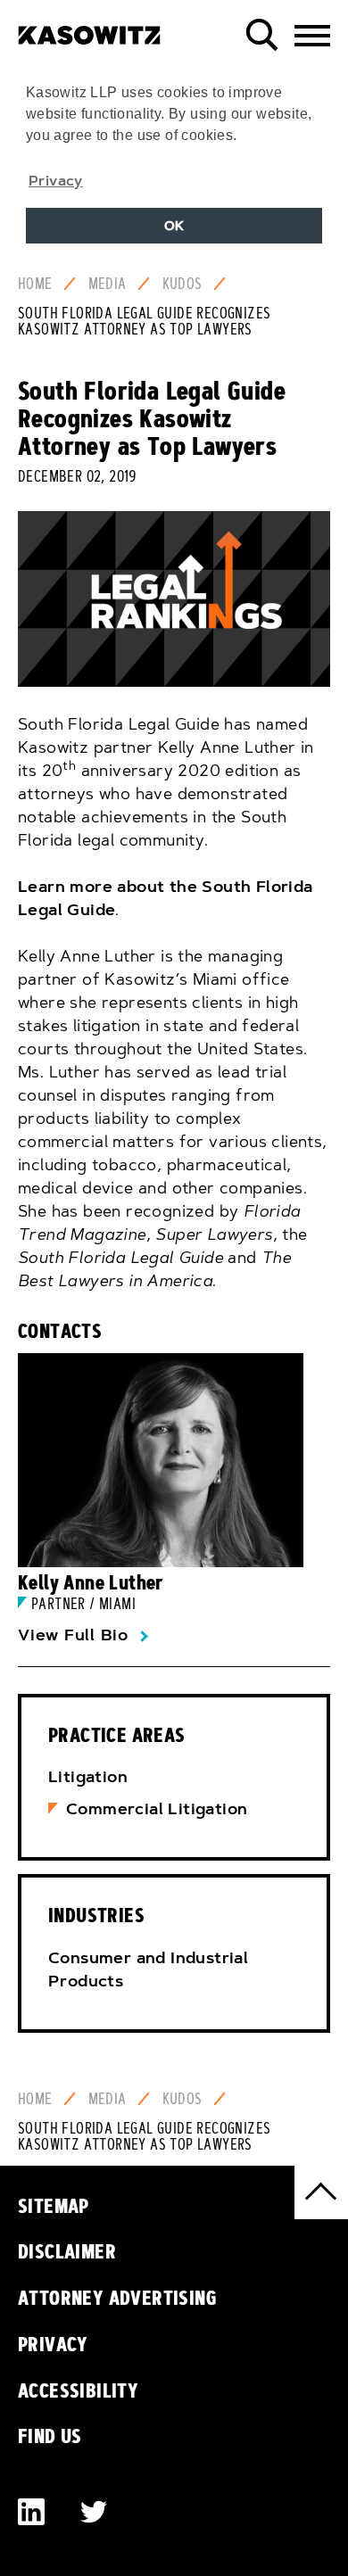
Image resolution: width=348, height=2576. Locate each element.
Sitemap (54, 2206)
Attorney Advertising (117, 2298)
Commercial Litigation (157, 1809)
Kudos (182, 284)
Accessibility (78, 2390)
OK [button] (174, 226)
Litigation (88, 1777)
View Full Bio (73, 1635)
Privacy (53, 2344)
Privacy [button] (56, 180)
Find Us (50, 2436)
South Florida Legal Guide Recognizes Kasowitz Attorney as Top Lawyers (144, 321)
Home (35, 284)
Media (108, 284)
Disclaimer (67, 2251)
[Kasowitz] (89, 29)
